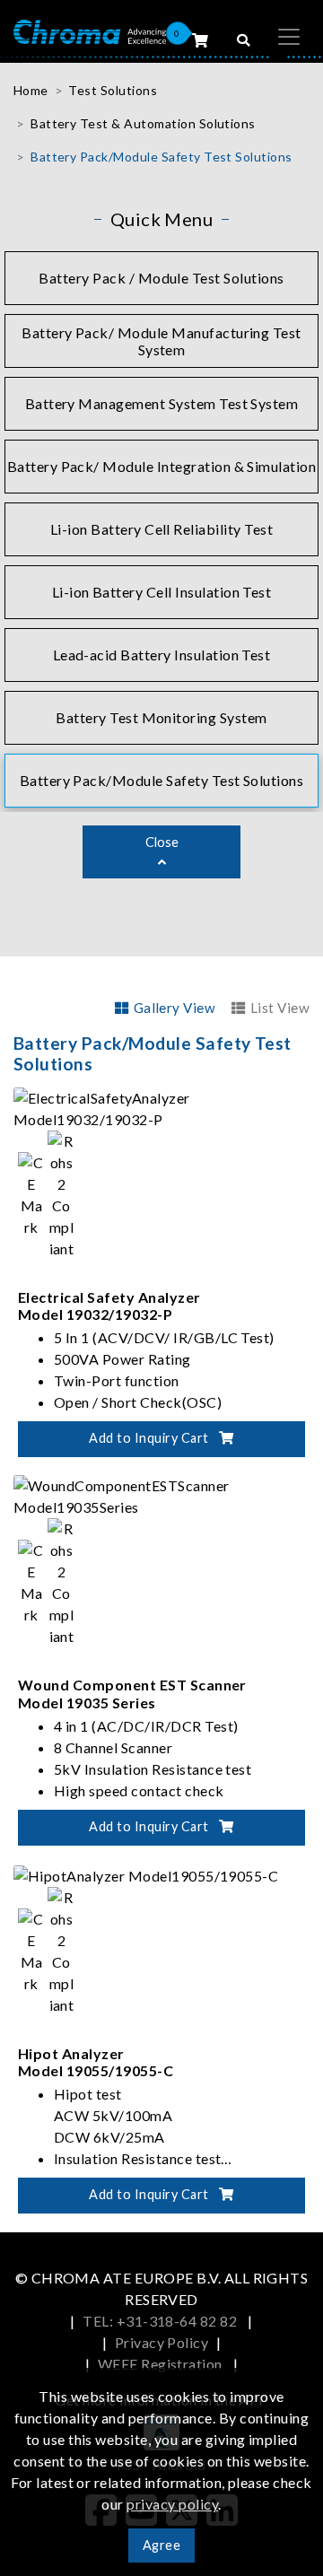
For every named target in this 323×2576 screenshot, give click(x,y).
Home (31, 90)
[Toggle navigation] (289, 37)
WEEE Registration (162, 2364)
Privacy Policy (162, 2342)
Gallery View (175, 1008)
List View (280, 1008)
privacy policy (172, 2504)
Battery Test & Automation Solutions (143, 123)
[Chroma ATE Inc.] (90, 30)
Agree (161, 2545)
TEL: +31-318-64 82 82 (161, 2321)
